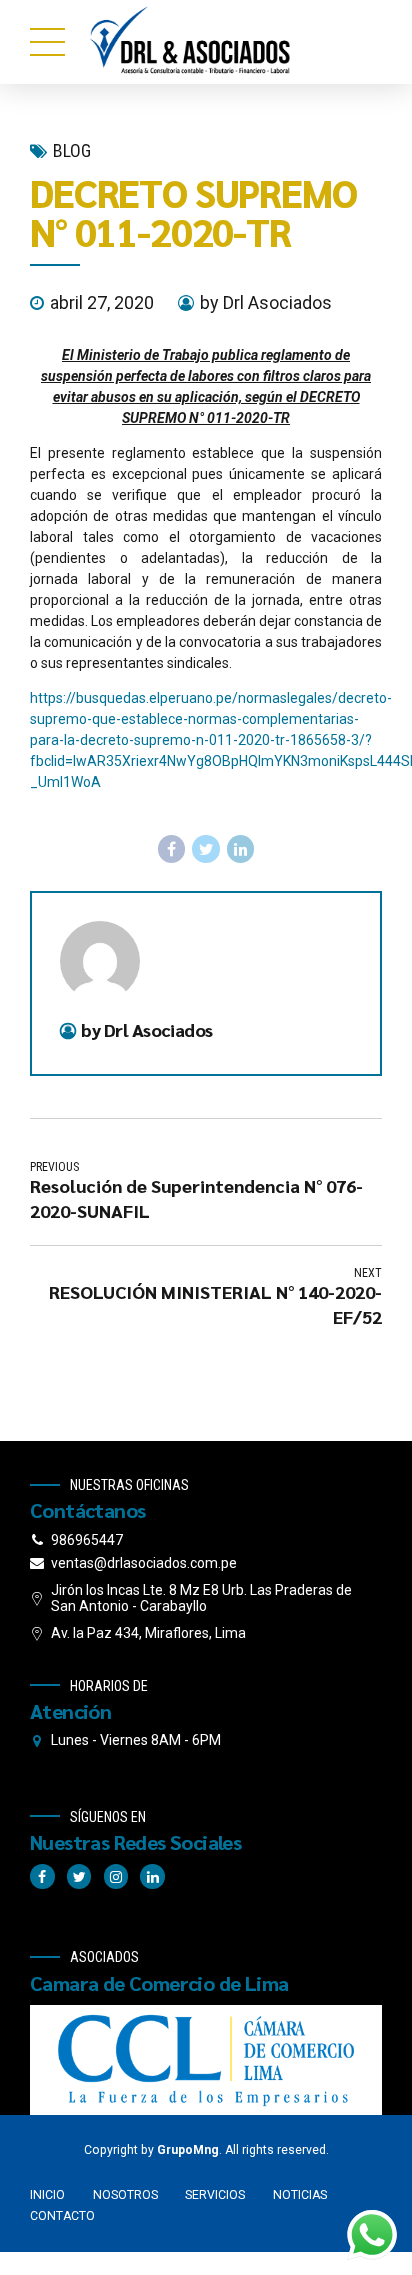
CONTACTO (62, 2216)
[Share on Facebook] (172, 849)
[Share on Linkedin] (241, 849)
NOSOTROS (125, 2195)
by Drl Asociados (266, 302)
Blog (72, 150)
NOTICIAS (300, 2195)
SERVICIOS (215, 2195)
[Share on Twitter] (206, 849)
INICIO (47, 2195)
